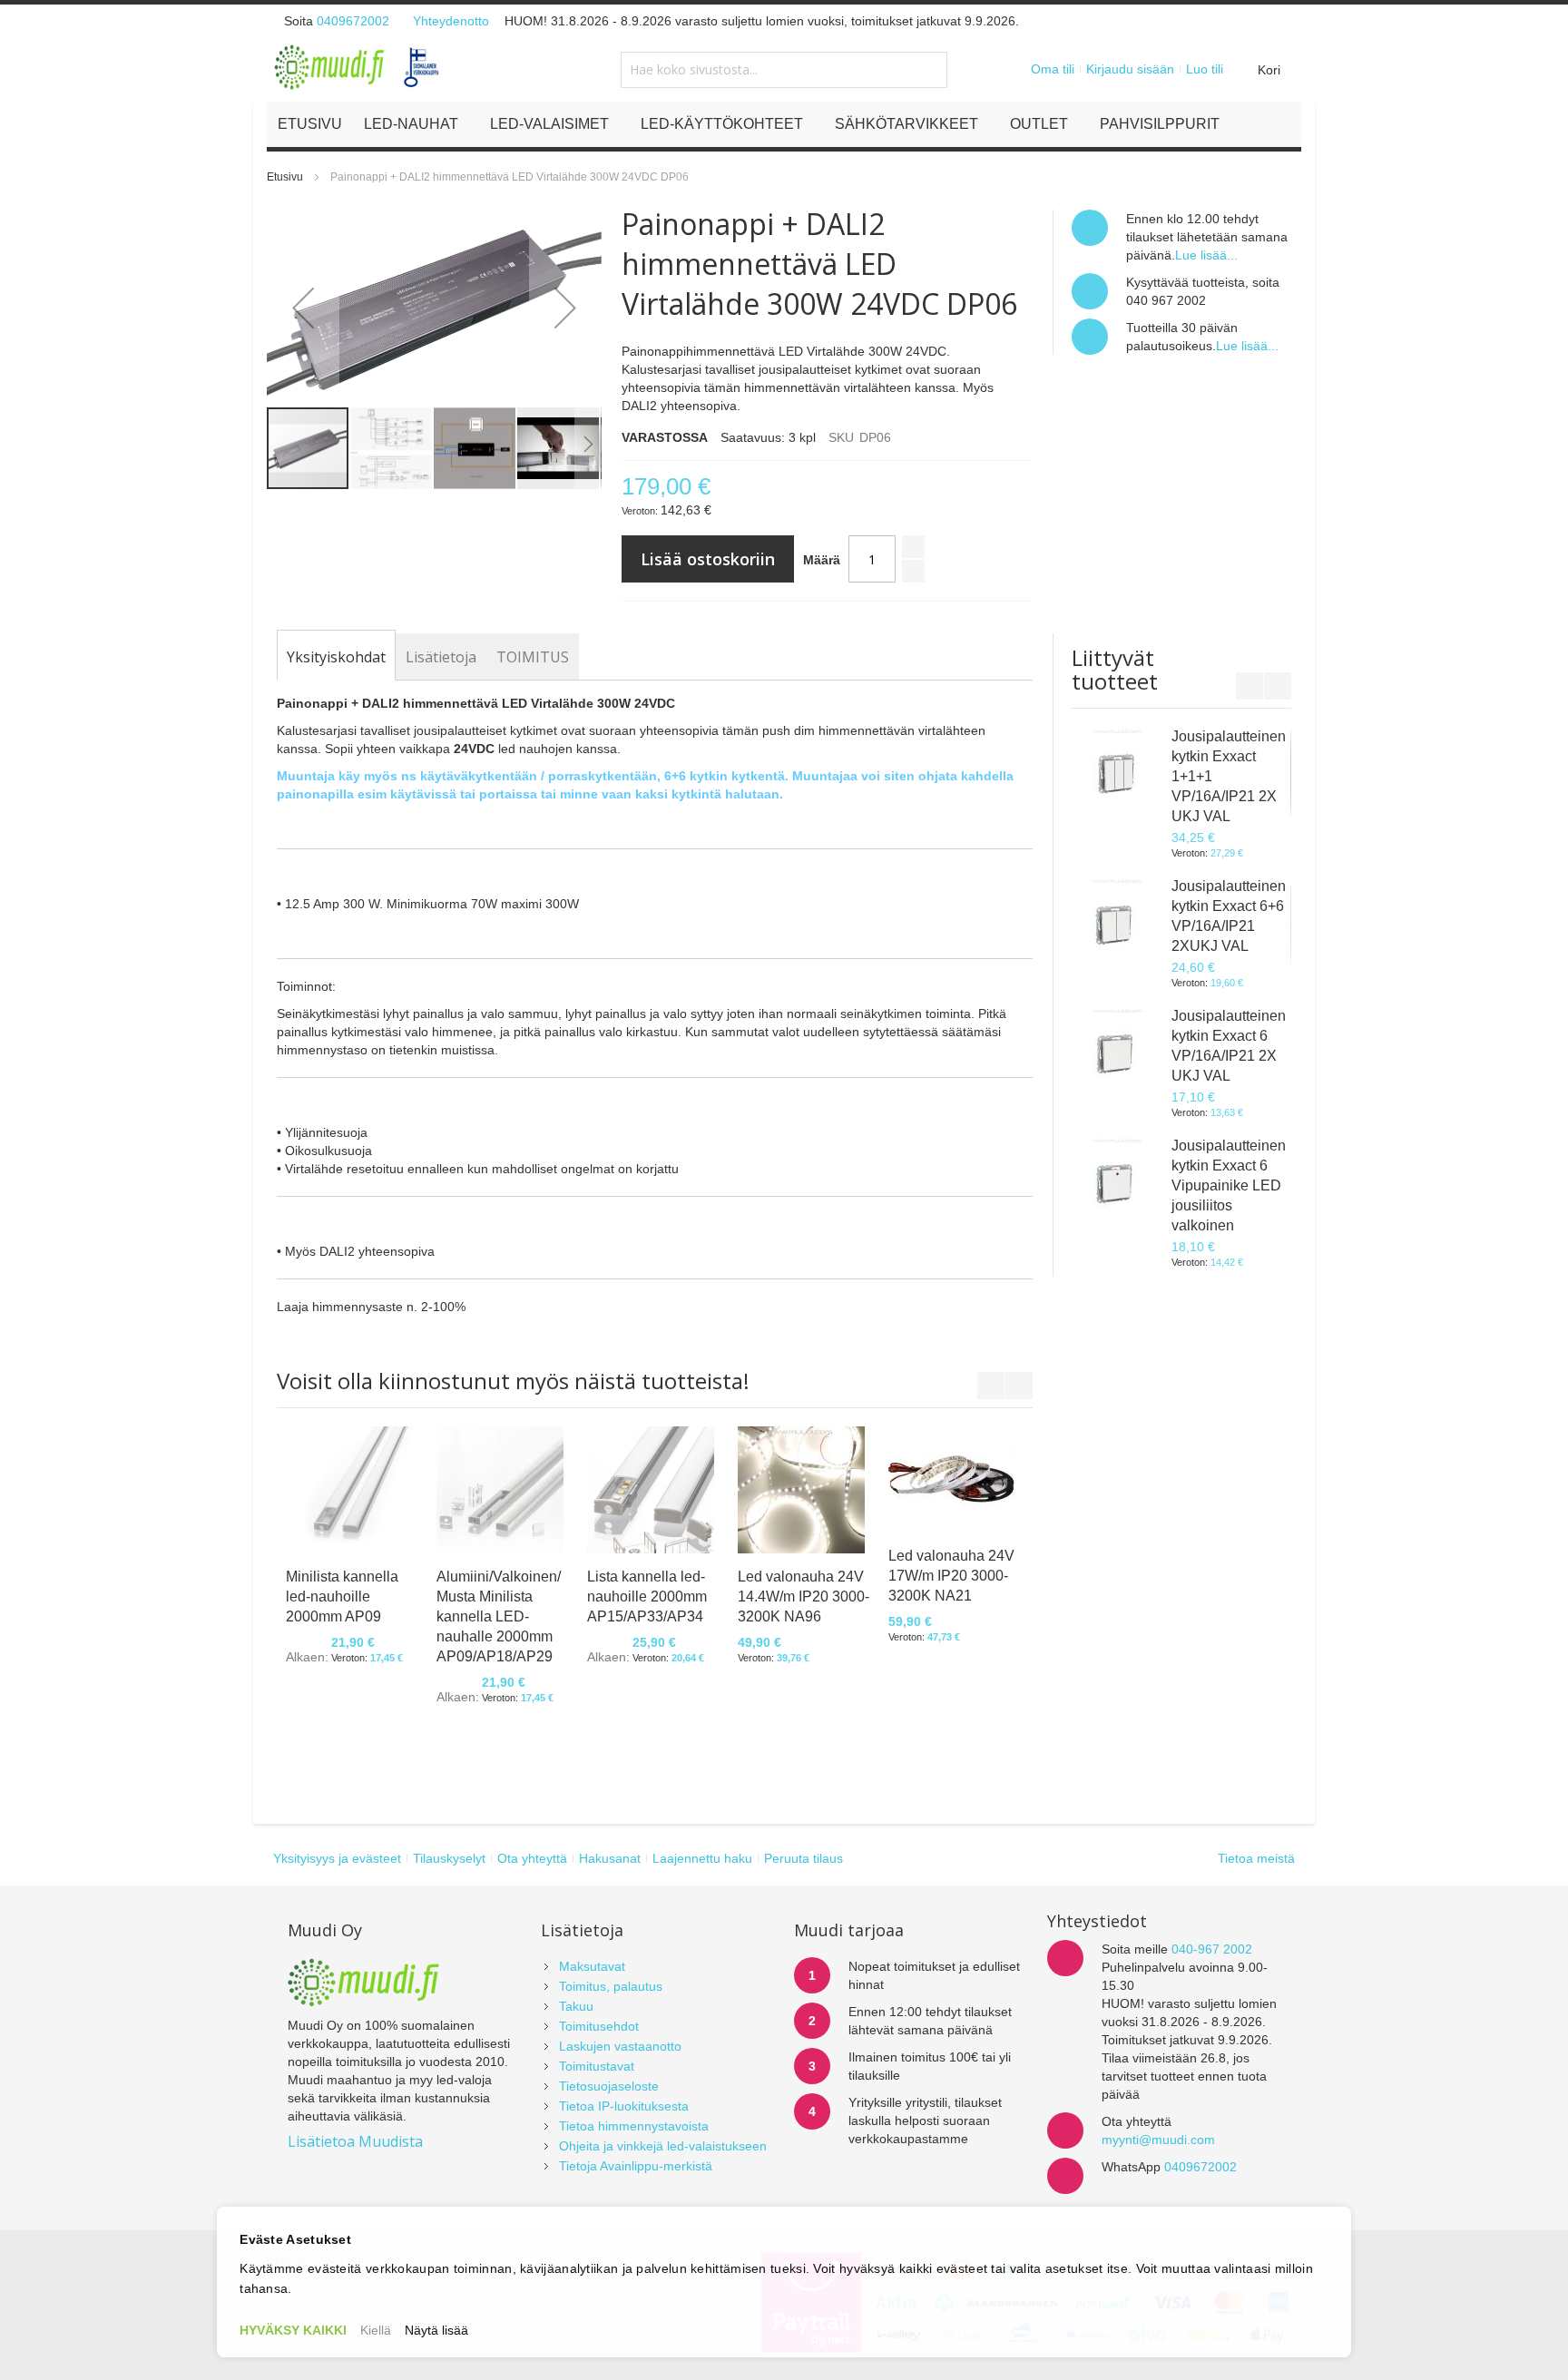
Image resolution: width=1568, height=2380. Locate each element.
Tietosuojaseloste (609, 2086)
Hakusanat (610, 1858)
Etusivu (285, 177)
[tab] (336, 657)
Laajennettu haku (702, 1858)
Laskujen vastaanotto (620, 2046)
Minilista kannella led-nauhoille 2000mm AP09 (342, 1596)
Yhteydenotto (451, 21)
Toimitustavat (597, 2066)
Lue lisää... (1206, 255)
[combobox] (784, 70)
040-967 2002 (1212, 1949)
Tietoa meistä (1256, 1858)
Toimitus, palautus (611, 1986)
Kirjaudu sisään (1130, 69)
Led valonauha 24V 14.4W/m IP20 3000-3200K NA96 (804, 1596)
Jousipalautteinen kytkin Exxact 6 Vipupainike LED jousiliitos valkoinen (1229, 1185)
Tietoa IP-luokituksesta (624, 2106)
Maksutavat (592, 1966)
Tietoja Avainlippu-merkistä (636, 2166)
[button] (303, 308)
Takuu (576, 2006)
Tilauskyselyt (449, 1858)
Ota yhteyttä (532, 1858)
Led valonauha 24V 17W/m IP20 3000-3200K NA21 (951, 1576)
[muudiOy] (358, 67)
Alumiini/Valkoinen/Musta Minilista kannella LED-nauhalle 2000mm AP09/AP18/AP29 (499, 1616)
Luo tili (1205, 69)
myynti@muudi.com (1158, 2140)
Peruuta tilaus (804, 1858)
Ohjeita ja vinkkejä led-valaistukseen (663, 2146)
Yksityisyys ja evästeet (337, 1858)
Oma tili (1053, 69)
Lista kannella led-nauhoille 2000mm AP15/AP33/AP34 (647, 1596)
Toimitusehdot (599, 2026)
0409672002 (353, 21)
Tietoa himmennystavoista (634, 2126)
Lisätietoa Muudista (355, 2141)
